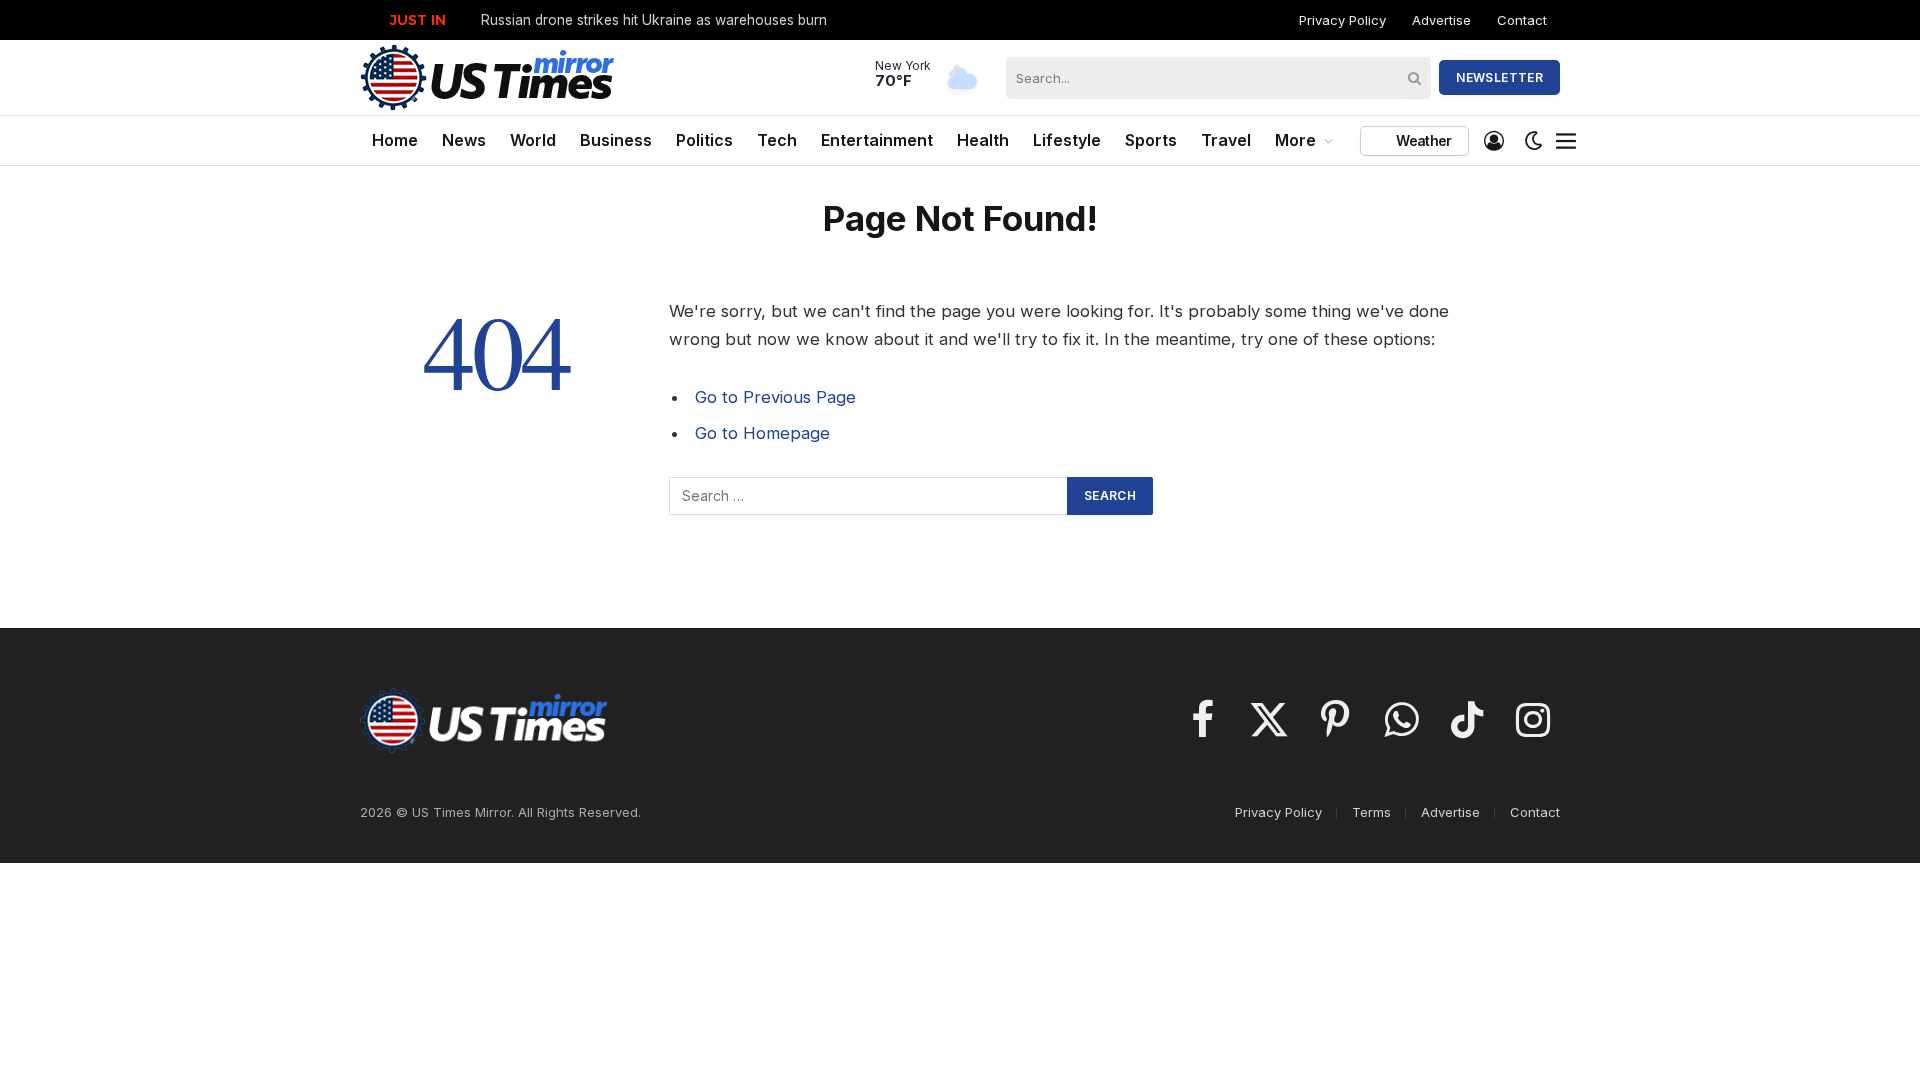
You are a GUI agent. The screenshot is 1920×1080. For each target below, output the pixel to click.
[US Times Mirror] (488, 77)
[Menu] (1567, 141)
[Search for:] (869, 496)
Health (983, 140)
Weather (1422, 140)
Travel (1226, 140)
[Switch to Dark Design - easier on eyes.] (1534, 141)
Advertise (1441, 20)
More (1295, 140)
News (464, 140)
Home (395, 140)
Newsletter (1499, 77)
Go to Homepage (762, 433)
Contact (1522, 20)
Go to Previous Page (775, 397)
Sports (1151, 140)
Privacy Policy (1342, 20)
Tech (777, 140)
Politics (704, 140)
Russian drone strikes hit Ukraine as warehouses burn (654, 20)
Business (616, 140)
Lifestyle (1067, 140)
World (533, 140)
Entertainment (877, 140)
